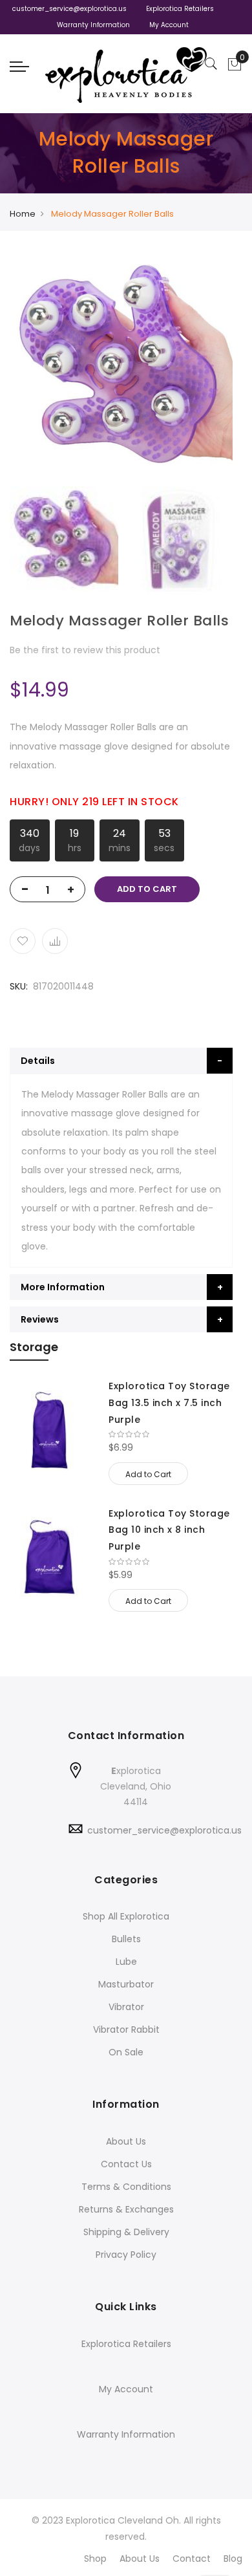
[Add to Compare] (55, 941)
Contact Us (126, 2164)
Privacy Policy (126, 2255)
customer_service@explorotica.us (69, 9)
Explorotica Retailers (180, 9)
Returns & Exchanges (126, 2209)
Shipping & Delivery (126, 2232)
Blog (233, 2559)
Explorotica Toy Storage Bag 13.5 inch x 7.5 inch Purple (169, 1402)
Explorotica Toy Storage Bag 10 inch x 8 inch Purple (169, 1530)
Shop (95, 2559)
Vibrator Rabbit (126, 2029)
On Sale (126, 2052)
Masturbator (126, 1984)
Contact (192, 2559)
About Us (126, 2141)
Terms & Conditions (126, 2187)
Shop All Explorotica (126, 1916)
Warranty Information (93, 25)
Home (23, 214)
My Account (169, 25)
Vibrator (126, 2007)
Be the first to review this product (85, 650)
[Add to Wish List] (23, 941)
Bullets (126, 1939)
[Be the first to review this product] (171, 1434)
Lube (126, 1962)
